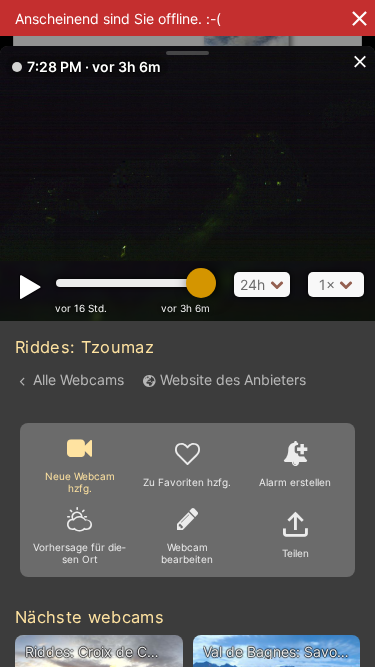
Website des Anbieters (233, 379)
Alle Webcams (78, 379)
